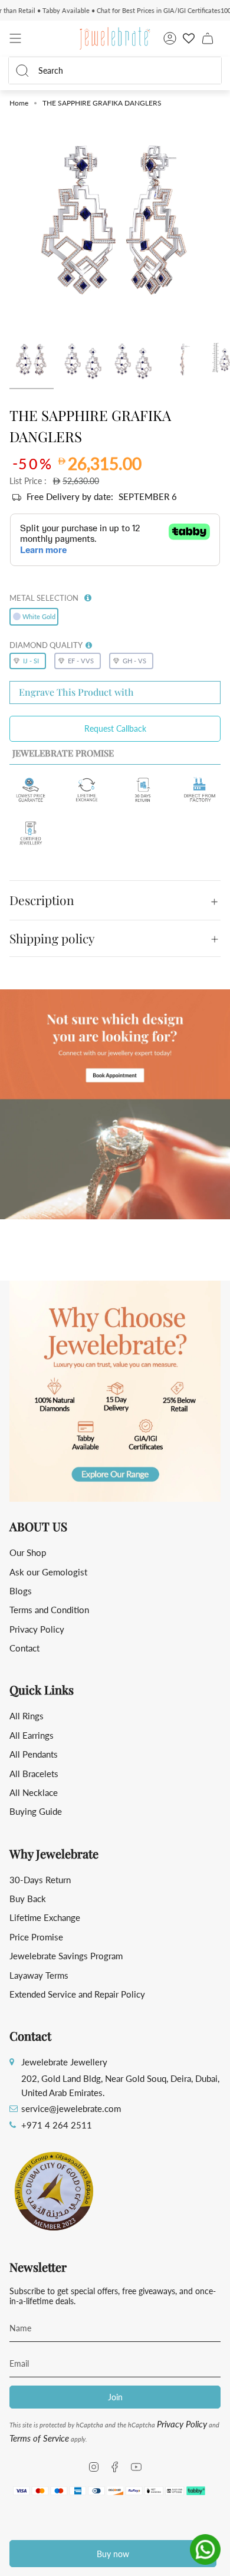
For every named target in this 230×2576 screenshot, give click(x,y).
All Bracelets (34, 1774)
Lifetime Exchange (45, 1917)
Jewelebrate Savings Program (66, 1956)
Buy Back (28, 1899)
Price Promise (36, 1937)
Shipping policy (52, 938)
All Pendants (34, 1754)
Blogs (21, 1591)
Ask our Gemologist (48, 1572)
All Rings (27, 1716)
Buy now (113, 2554)
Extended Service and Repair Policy (77, 1994)
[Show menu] (15, 38)
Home (19, 103)
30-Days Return (40, 1880)
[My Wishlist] (189, 38)
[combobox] (123, 70)
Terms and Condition (49, 1610)
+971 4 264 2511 (57, 2125)
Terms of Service (39, 2438)
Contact (24, 1648)
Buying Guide (36, 1811)
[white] (32, 361)
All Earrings (32, 1735)
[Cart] (208, 38)
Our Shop (28, 1552)
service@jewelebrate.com (71, 2108)
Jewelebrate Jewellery (64, 2062)
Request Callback (115, 728)
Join (115, 2397)
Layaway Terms (39, 1975)
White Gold (39, 616)
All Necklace (34, 1792)
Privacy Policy (37, 1629)
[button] (88, 596)
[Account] (170, 38)
